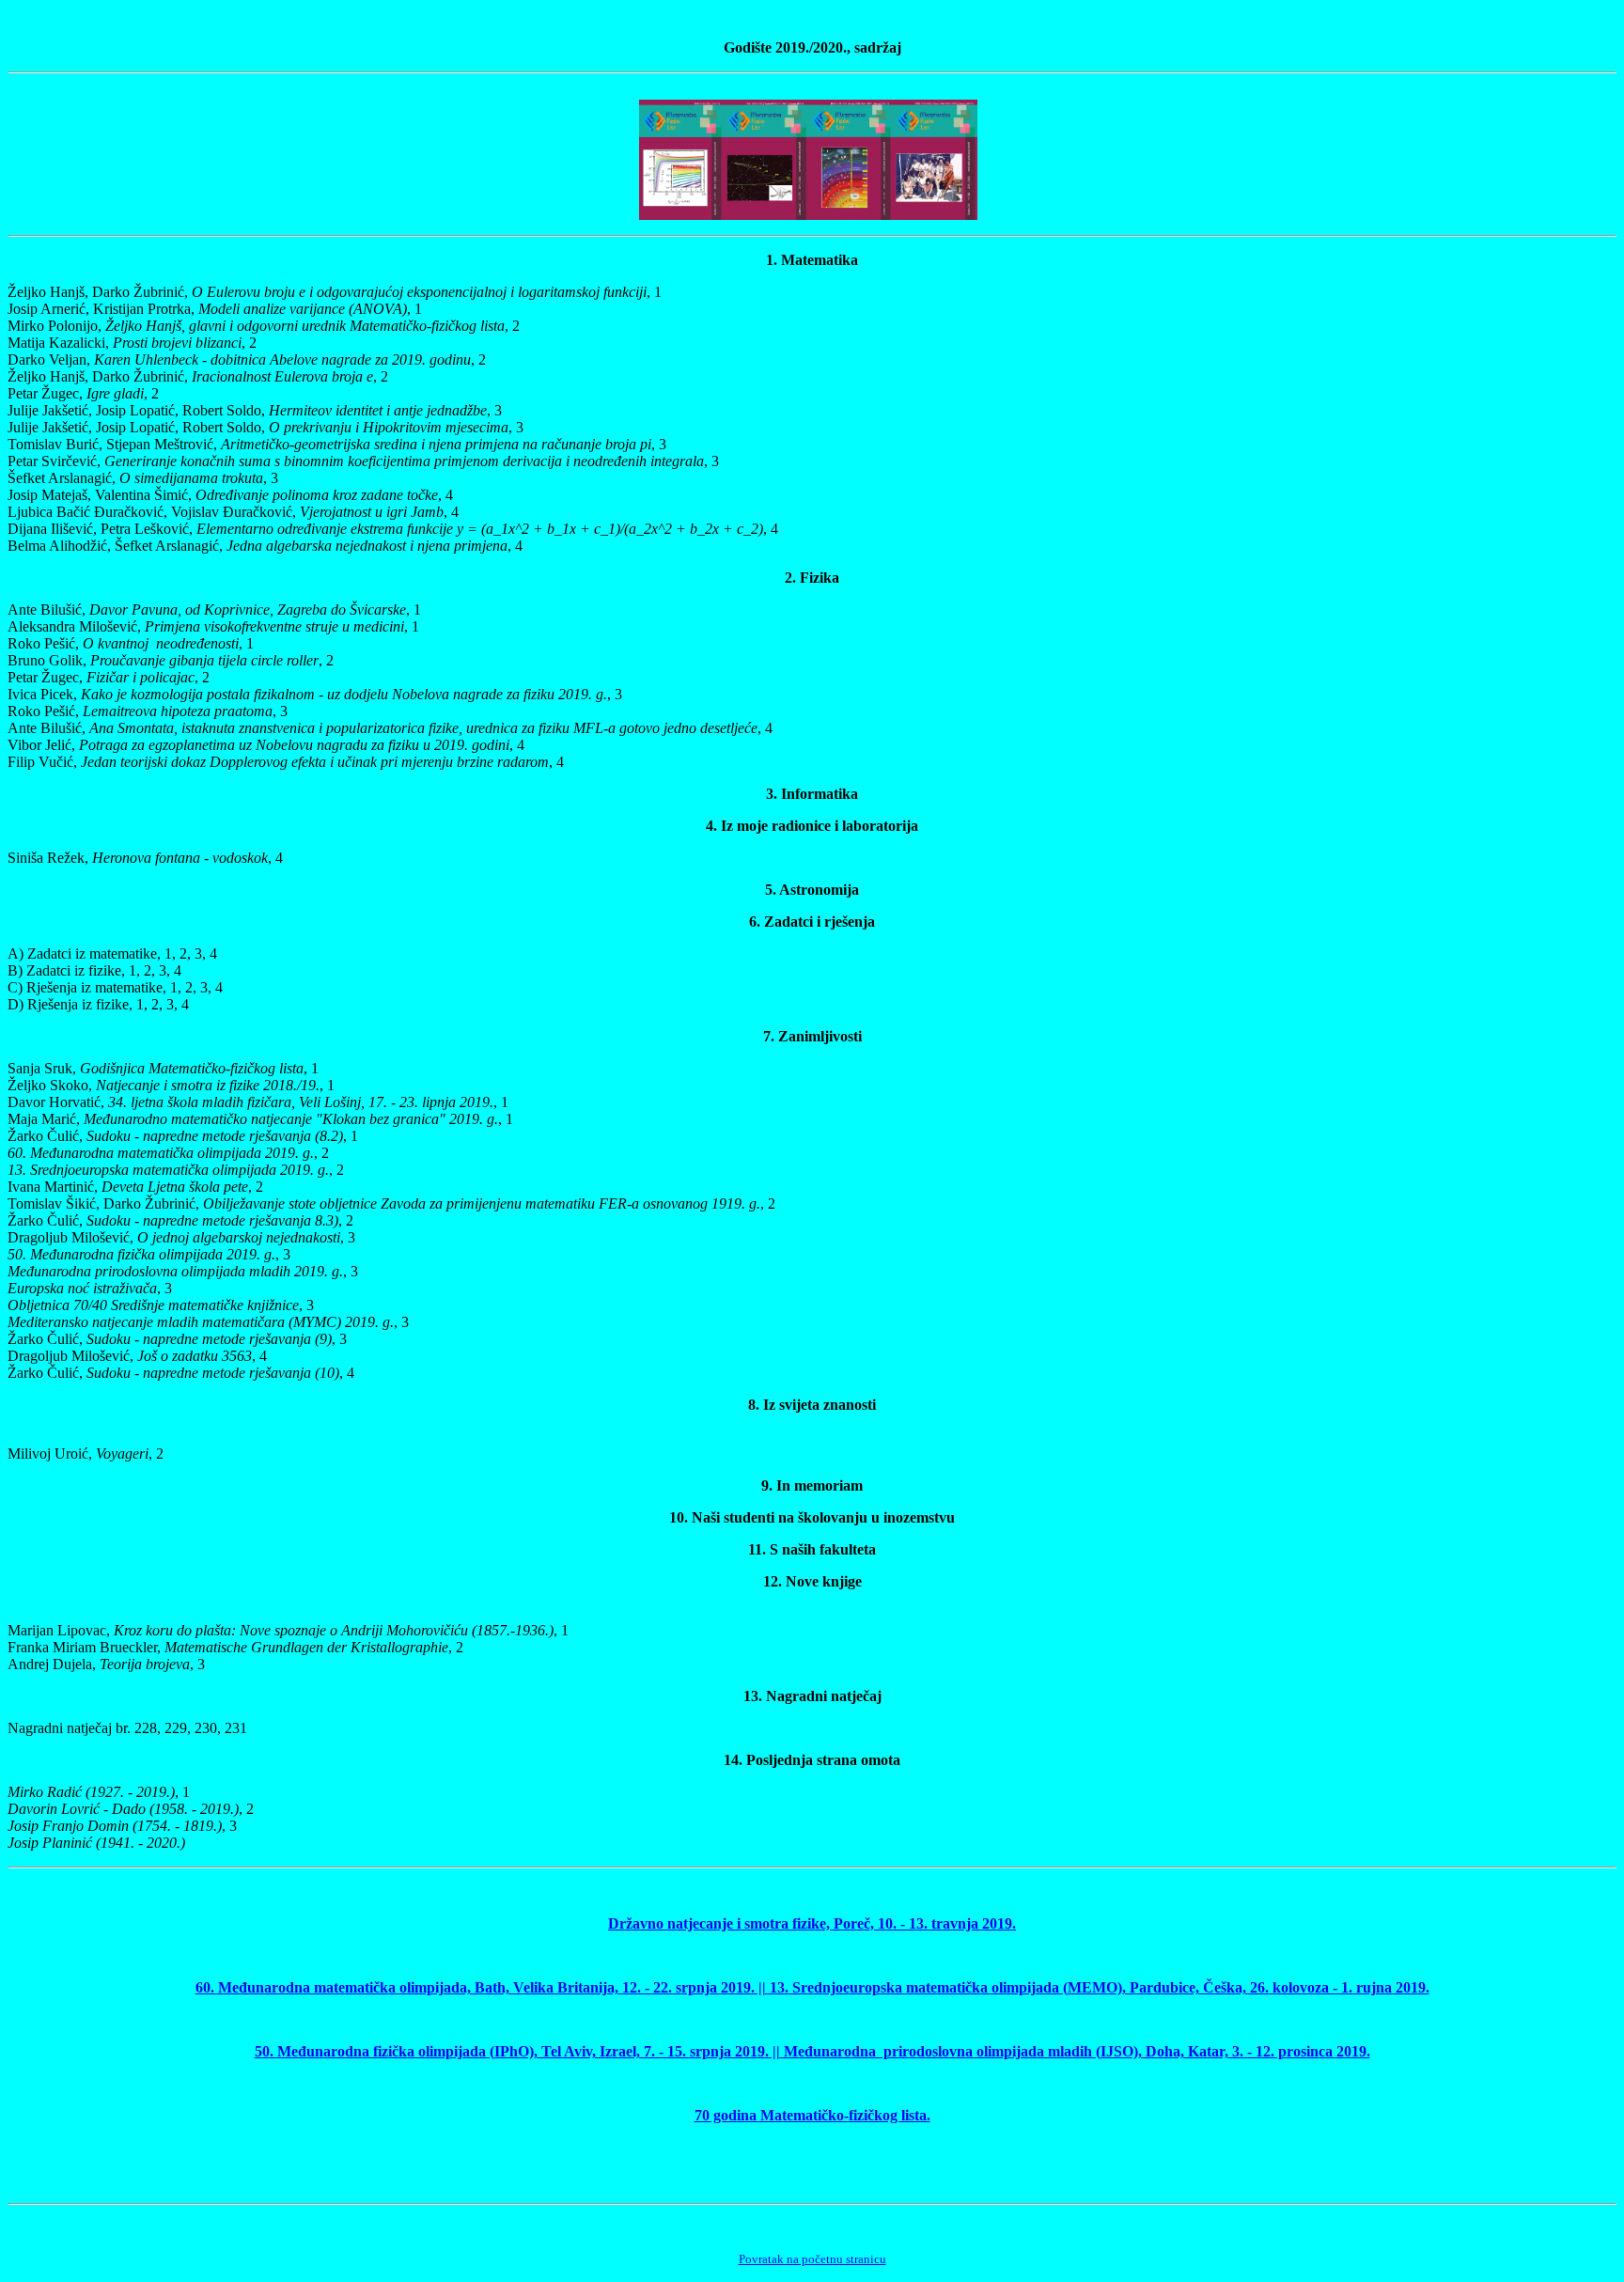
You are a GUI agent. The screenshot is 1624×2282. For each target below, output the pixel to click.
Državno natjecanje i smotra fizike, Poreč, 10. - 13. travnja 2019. (812, 1923)
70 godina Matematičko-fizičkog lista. (812, 2115)
